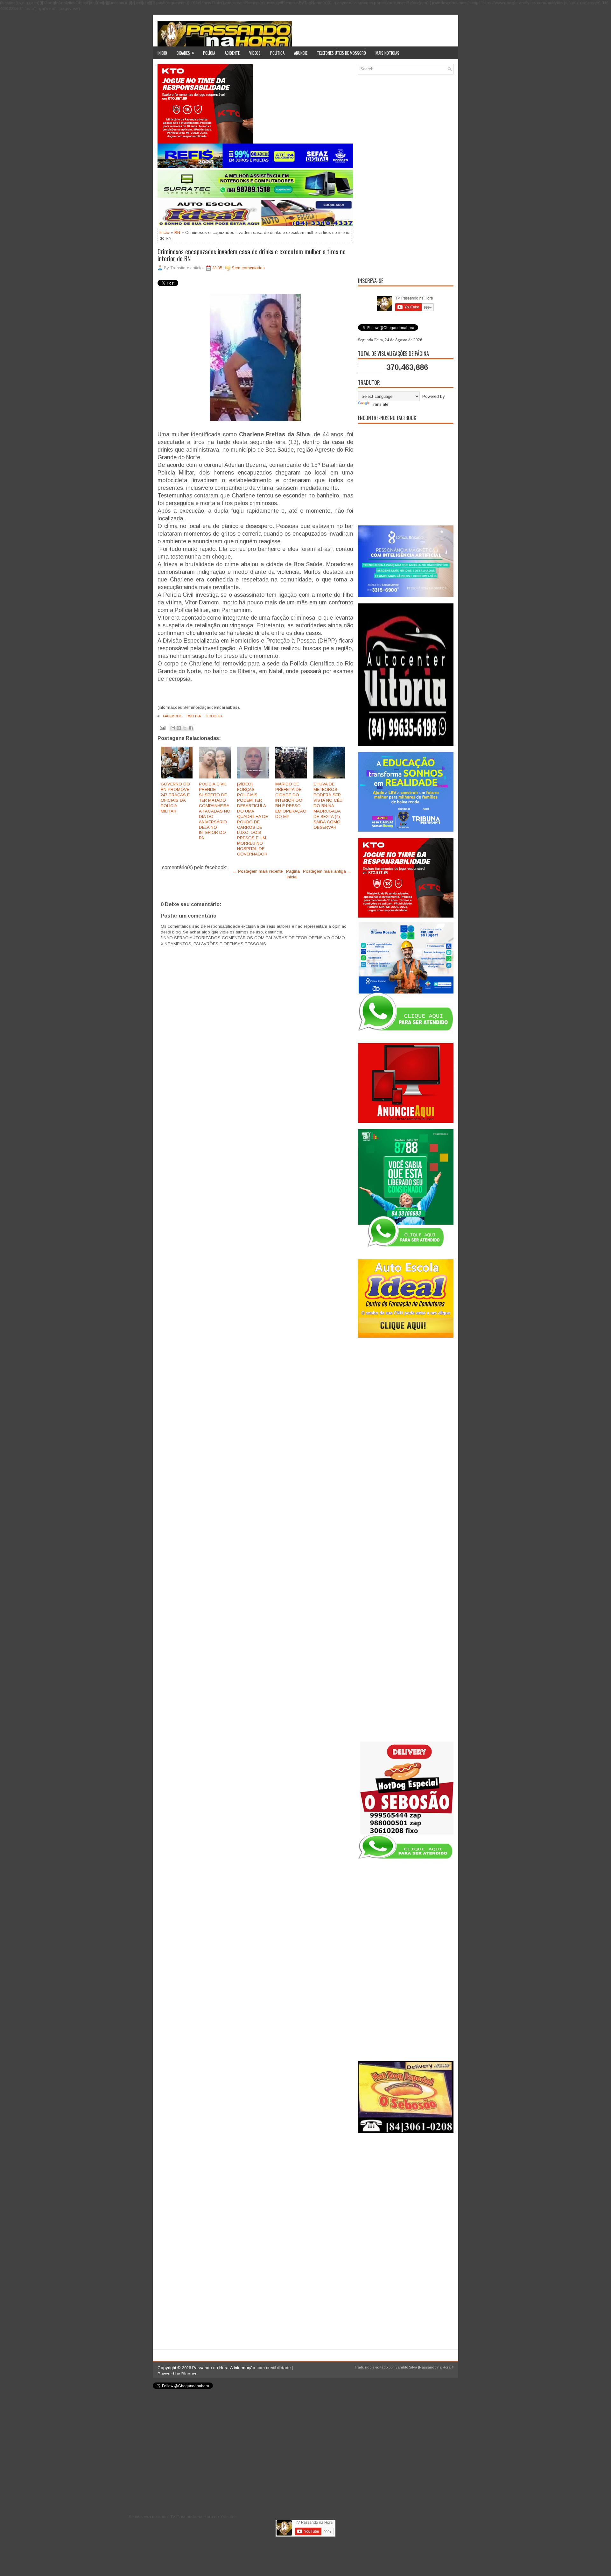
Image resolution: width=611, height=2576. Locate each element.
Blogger (189, 2374)
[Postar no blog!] (179, 728)
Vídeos (255, 53)
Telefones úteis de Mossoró (341, 53)
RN (177, 232)
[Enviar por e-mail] (173, 728)
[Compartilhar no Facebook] (191, 728)
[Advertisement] (406, 175)
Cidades (185, 53)
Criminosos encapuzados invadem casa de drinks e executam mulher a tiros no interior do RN (252, 255)
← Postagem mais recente (258, 871)
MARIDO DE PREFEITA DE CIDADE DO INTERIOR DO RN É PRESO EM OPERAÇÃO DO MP (291, 800)
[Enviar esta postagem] (162, 727)
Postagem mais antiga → (327, 871)
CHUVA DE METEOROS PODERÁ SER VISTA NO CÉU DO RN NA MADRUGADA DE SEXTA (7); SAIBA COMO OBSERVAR (328, 806)
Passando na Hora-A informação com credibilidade (241, 2368)
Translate (379, 404)
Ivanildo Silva (406, 2367)
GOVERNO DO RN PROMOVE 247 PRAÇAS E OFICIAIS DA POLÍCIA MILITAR (175, 797)
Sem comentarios (248, 268)
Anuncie (301, 53)
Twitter (193, 716)
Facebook (172, 716)
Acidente (232, 53)
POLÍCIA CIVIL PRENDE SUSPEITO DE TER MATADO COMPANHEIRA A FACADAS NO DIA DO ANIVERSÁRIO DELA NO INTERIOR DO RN (215, 811)
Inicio (162, 53)
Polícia (209, 53)
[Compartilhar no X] (185, 728)
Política (277, 53)
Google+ (214, 716)
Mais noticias (387, 53)
